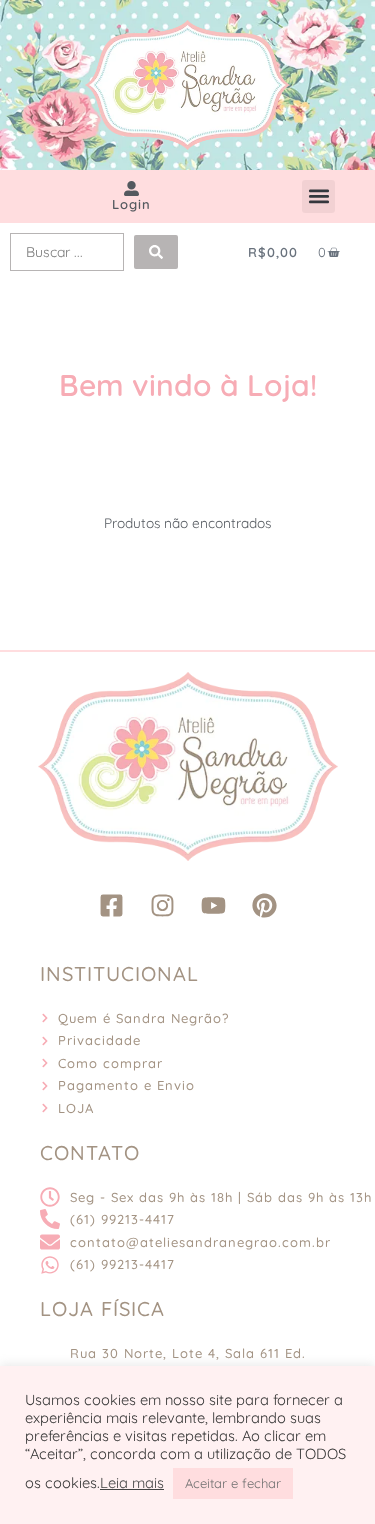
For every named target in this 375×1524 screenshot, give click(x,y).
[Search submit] (156, 252)
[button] (318, 196)
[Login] (131, 188)
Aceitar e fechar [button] (233, 1483)
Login (131, 204)
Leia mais (132, 1483)
